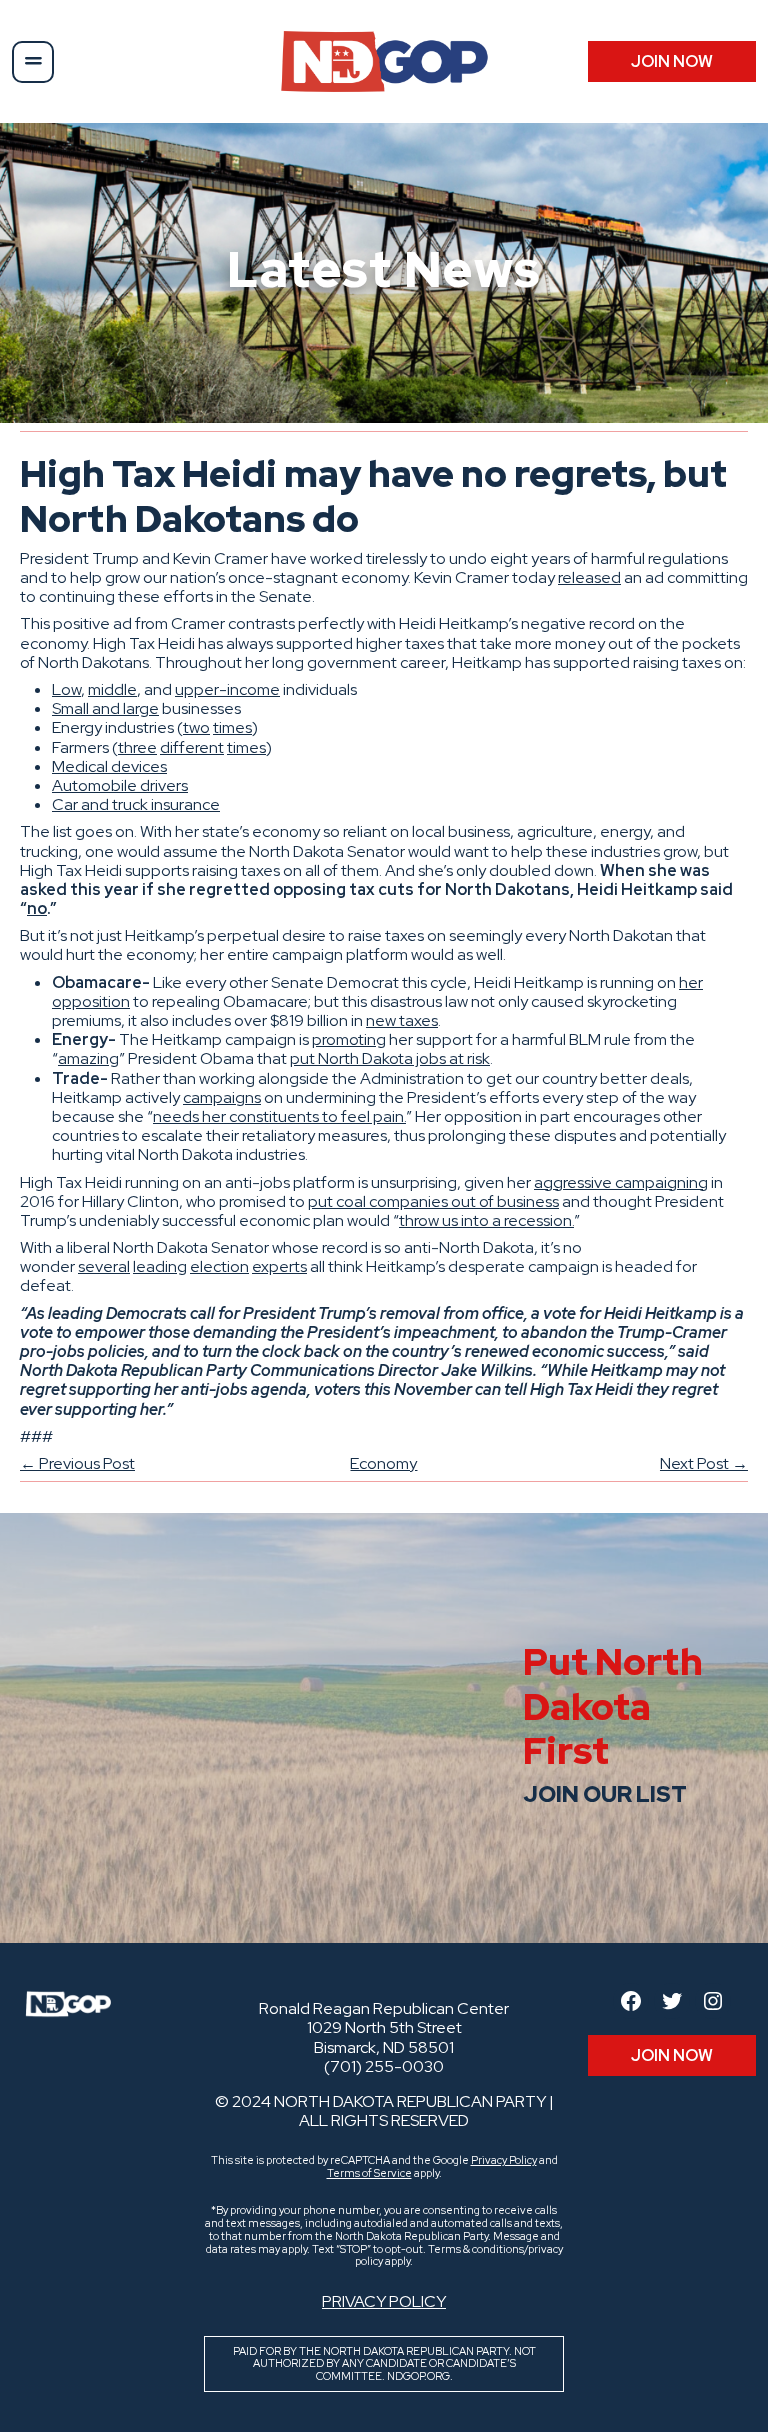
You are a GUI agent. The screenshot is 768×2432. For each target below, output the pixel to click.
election (219, 1266)
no (37, 908)
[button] (33, 62)
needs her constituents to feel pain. (279, 1116)
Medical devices (109, 766)
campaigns (222, 1097)
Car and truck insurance (136, 804)
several (104, 1266)
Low (66, 689)
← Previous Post (77, 1463)
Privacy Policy (504, 2160)
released (589, 577)
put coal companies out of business (433, 1201)
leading (160, 1266)
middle (112, 689)
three (137, 747)
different (192, 747)
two (196, 727)
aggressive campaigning (621, 1182)
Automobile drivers (120, 785)
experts (279, 1266)
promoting (349, 1039)
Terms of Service (369, 2173)
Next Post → (704, 1463)
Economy (383, 1463)
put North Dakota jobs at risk (390, 1058)
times (232, 727)
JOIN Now (672, 61)
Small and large (105, 708)
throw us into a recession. (486, 1220)
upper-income (227, 689)
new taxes (402, 1020)
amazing (88, 1058)
